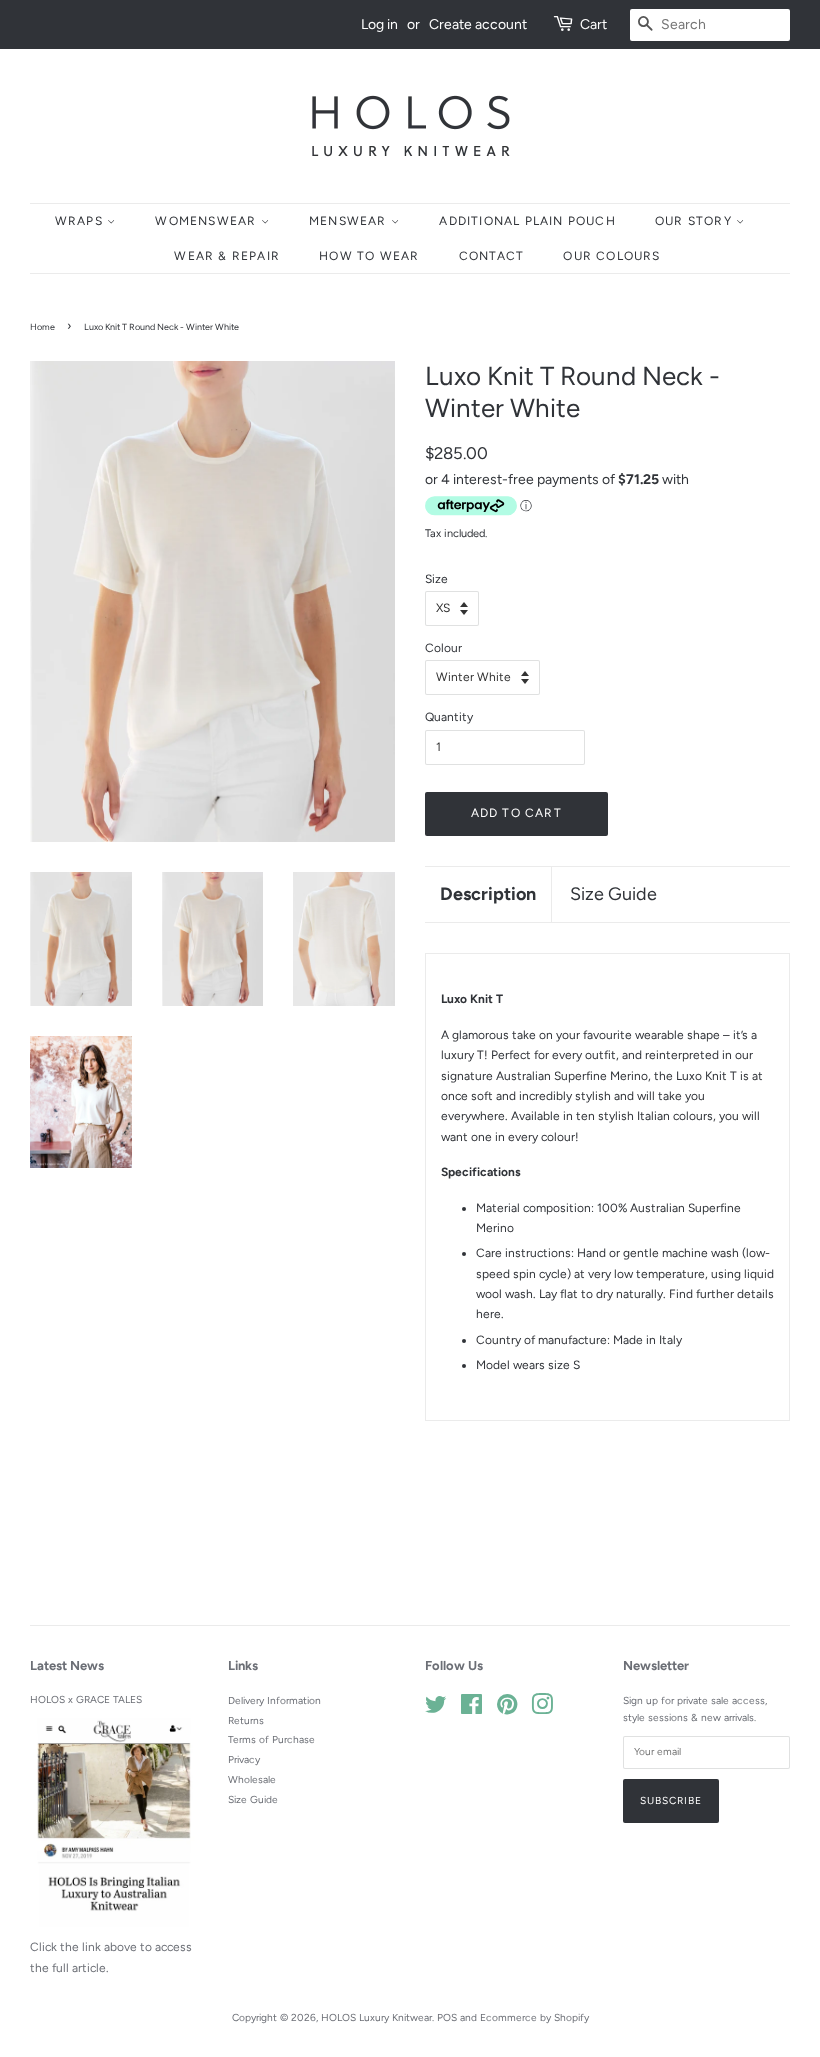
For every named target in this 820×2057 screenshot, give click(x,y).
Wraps (81, 221)
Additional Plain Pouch (527, 221)
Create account (478, 24)
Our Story (695, 221)
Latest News (67, 1665)
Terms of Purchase (271, 1739)
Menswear (350, 221)
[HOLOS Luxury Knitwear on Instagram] (542, 1709)
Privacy (244, 1759)
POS (447, 2017)
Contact (491, 256)
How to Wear (369, 256)
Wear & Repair (227, 256)
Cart (593, 24)
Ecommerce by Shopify (534, 2017)
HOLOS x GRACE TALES (86, 1699)
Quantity (449, 717)
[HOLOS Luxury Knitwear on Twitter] (436, 1709)
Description (488, 894)
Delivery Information (274, 1700)
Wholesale (252, 1779)
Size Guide (613, 894)
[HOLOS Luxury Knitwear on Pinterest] (507, 1709)
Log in (379, 24)
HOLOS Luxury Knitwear (376, 2017)
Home (42, 326)
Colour (443, 648)
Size (436, 579)
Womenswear (207, 221)
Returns (246, 1720)
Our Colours (611, 256)
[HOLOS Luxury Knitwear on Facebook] (471, 1709)
